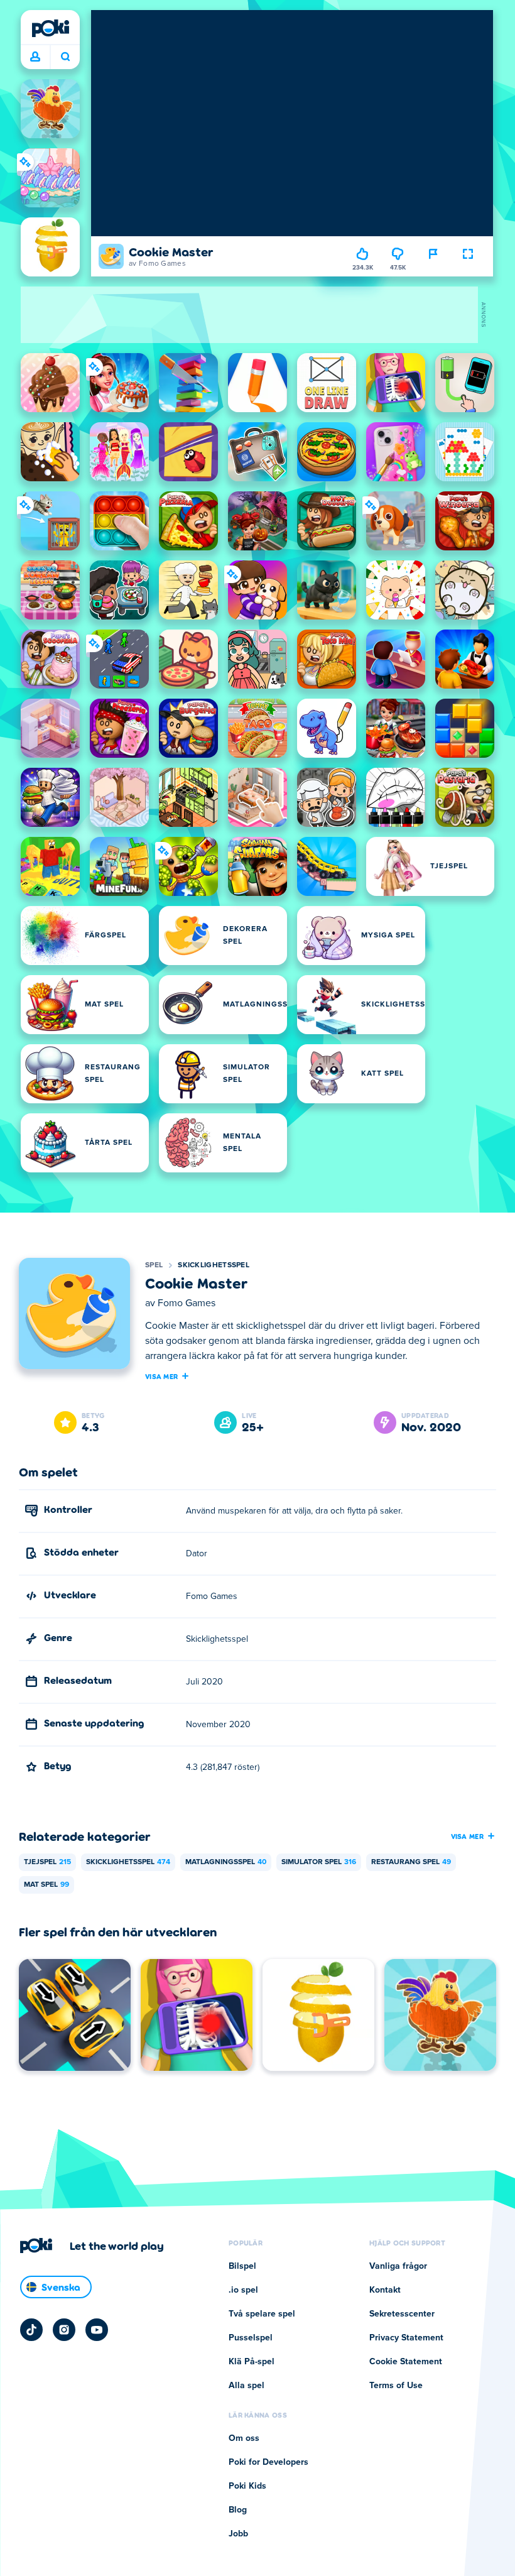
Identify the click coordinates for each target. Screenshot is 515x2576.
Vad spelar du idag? (65, 57)
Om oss (244, 2438)
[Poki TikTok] (31, 2330)
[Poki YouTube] (97, 2330)
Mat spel (46, 1885)
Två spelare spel (262, 2314)
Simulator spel (319, 1862)
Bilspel (242, 2266)
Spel (154, 1265)
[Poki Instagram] (64, 2330)
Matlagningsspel (226, 1862)
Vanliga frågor (398, 2266)
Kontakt (385, 2290)
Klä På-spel (252, 2362)
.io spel (243, 2290)
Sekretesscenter (402, 2314)
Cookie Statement (406, 2362)
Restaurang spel (411, 1862)
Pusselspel (251, 2338)
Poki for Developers (268, 2462)
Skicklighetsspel (214, 1265)
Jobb (238, 2534)
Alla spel (247, 2386)
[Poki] (50, 28)
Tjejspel (47, 1862)
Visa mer (161, 1376)
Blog (238, 2510)
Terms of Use (396, 2386)
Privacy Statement (406, 2338)
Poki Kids (247, 2486)
